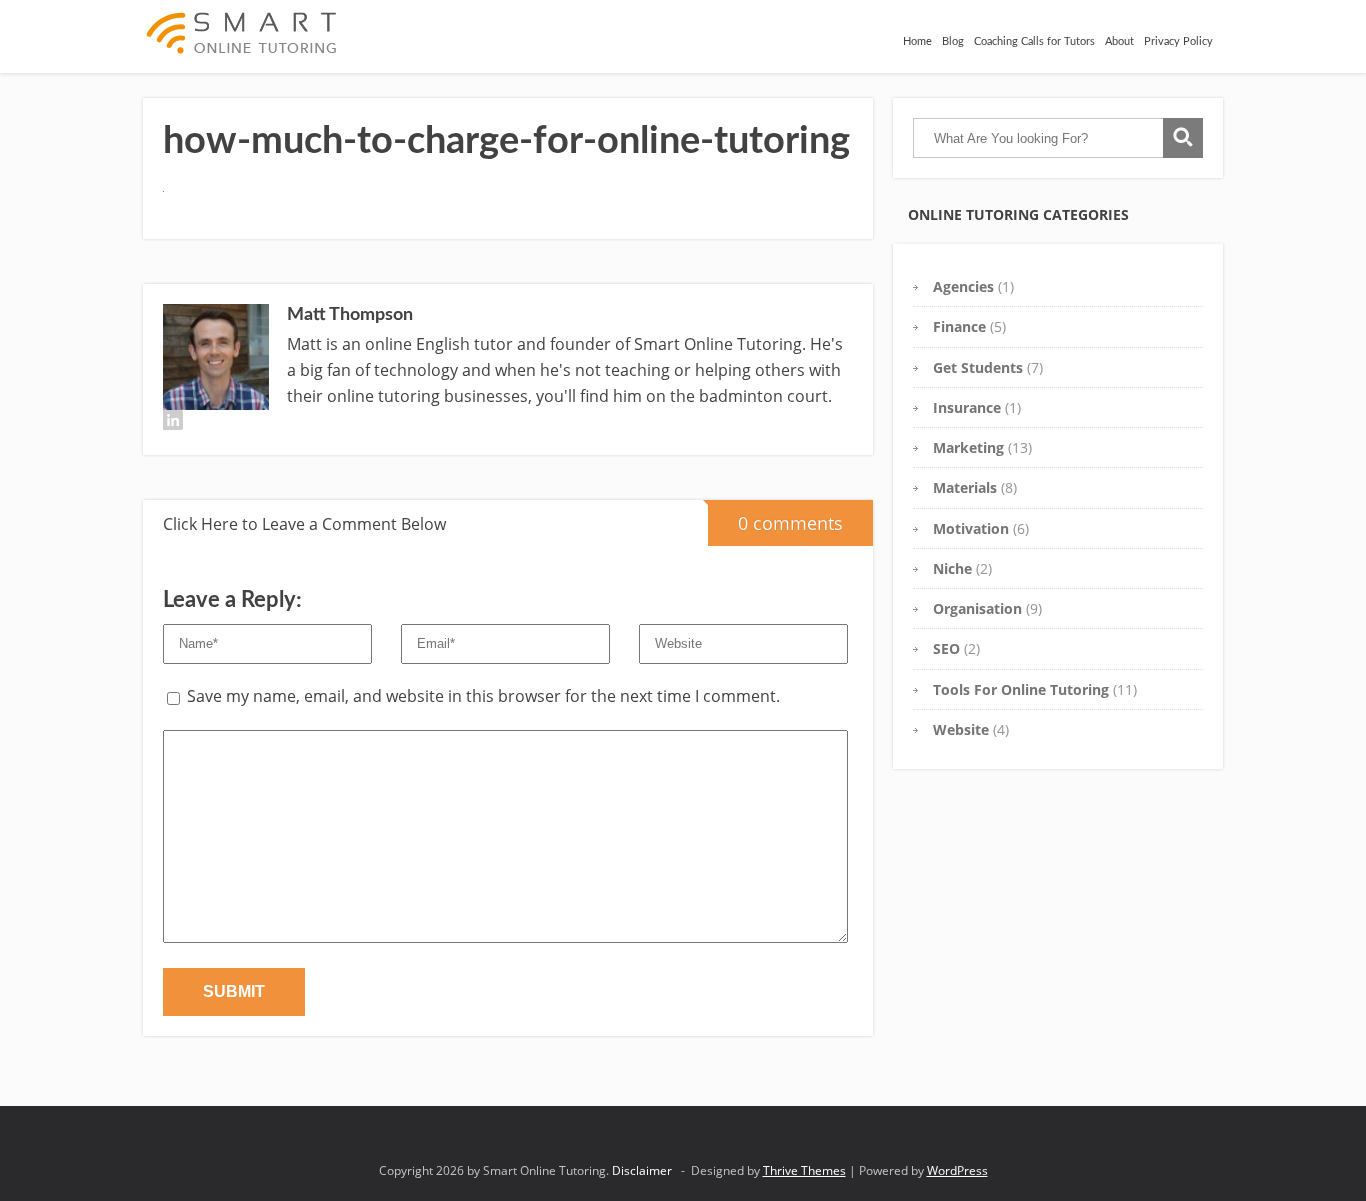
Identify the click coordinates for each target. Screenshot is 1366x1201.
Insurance (967, 407)
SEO (946, 648)
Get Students (978, 367)
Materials (965, 487)
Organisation (977, 608)
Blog (953, 41)
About (1119, 41)
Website (961, 729)
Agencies (963, 286)
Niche (952, 568)
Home (917, 41)
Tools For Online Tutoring (1021, 689)
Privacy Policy (1178, 41)
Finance (959, 326)
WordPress (957, 1170)
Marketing (968, 447)
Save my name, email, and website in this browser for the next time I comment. (483, 696)
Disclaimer (642, 1170)
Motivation (971, 528)
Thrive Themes (804, 1170)
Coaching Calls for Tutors (1034, 41)
